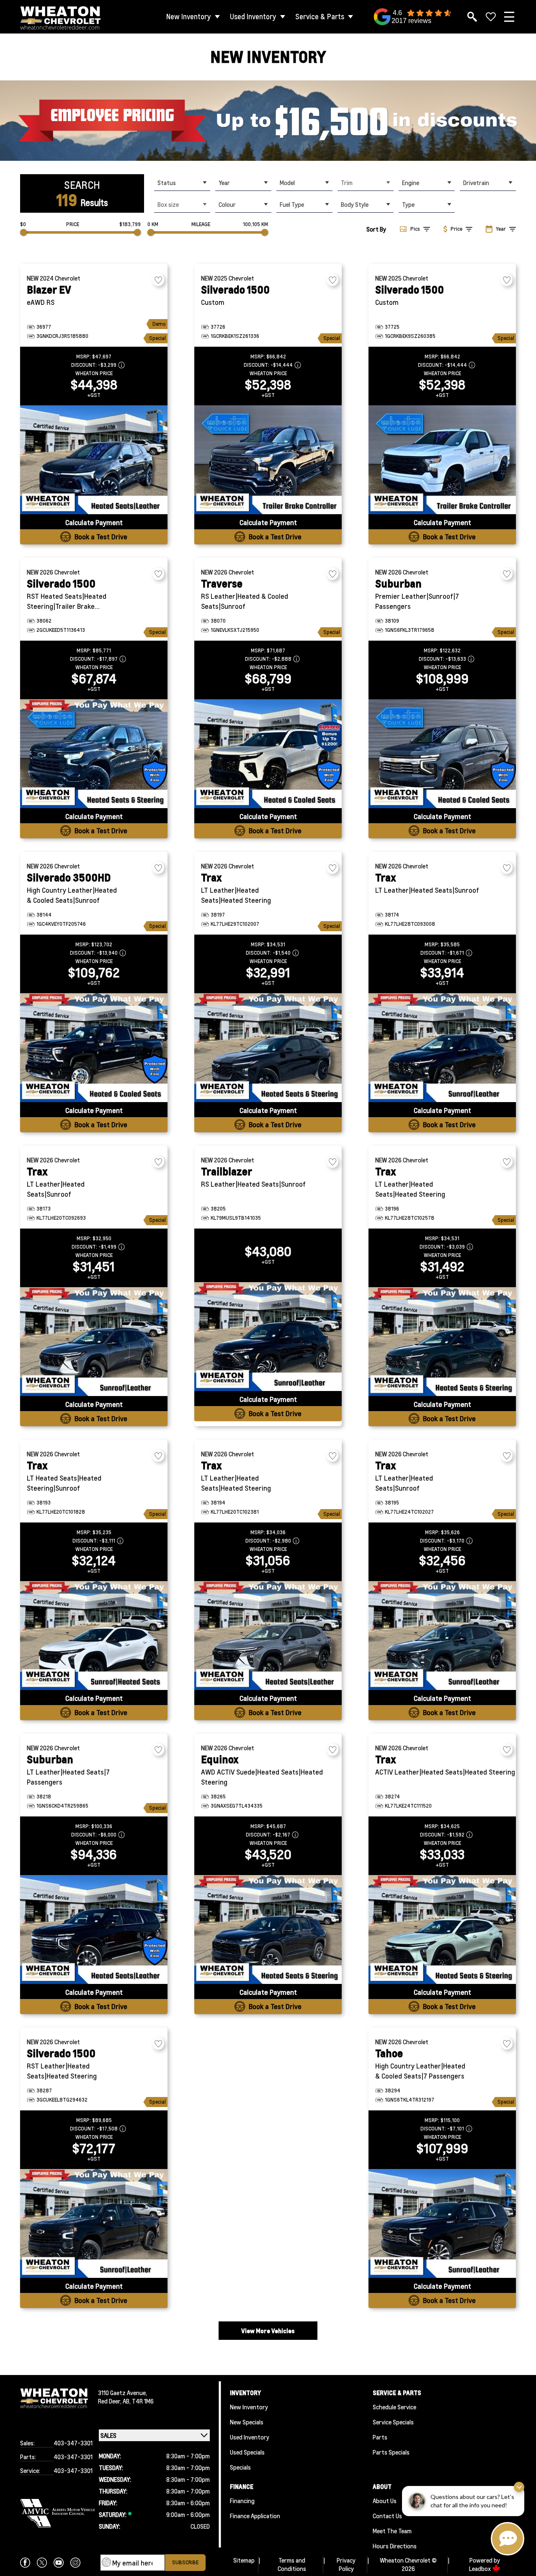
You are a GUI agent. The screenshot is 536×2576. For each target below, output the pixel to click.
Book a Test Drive (101, 537)
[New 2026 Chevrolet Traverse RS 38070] (268, 754)
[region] (268, 121)
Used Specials (247, 2452)
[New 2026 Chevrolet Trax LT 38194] (268, 1636)
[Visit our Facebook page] (25, 2563)
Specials (240, 2467)
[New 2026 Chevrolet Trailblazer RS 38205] (268, 1337)
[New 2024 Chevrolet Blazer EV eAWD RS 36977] (94, 460)
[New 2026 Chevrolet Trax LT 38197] (268, 1048)
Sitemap (244, 2560)
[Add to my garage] (158, 280)
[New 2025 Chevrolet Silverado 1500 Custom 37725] (442, 460)
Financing (242, 2501)
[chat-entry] (508, 2539)
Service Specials (393, 2422)
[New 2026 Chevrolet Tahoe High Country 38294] (442, 2223)
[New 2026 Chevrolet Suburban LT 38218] (94, 1929)
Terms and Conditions (292, 2564)
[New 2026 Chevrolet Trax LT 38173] (94, 1342)
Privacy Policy (346, 2564)
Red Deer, (110, 2401)
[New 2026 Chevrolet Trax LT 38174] (442, 1048)
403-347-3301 (73, 2443)
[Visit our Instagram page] (75, 2563)
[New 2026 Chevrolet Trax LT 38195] (442, 1636)
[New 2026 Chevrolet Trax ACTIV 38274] (442, 1929)
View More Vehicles (268, 2331)
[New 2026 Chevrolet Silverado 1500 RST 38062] (94, 754)
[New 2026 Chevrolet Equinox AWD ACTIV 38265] (268, 1929)
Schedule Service (394, 2407)
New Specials (247, 2422)
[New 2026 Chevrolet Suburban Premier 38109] (442, 754)
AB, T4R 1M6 (138, 2401)
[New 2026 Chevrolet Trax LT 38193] (94, 1636)
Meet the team (392, 2531)
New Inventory (189, 17)
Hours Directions (395, 2546)
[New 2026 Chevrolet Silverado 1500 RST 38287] (94, 2223)
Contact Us (387, 2516)
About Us (385, 2501)
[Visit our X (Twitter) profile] (42, 2563)
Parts (380, 2437)
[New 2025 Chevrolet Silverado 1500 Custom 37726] (268, 460)
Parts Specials (391, 2452)
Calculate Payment (94, 522)
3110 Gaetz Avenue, (122, 2393)
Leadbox (481, 2568)
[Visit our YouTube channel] (59, 2563)
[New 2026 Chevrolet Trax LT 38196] (442, 1342)
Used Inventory (253, 17)
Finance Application (255, 2516)
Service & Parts (320, 17)
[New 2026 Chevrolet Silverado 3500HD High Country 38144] (94, 1048)
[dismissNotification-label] (519, 2487)
